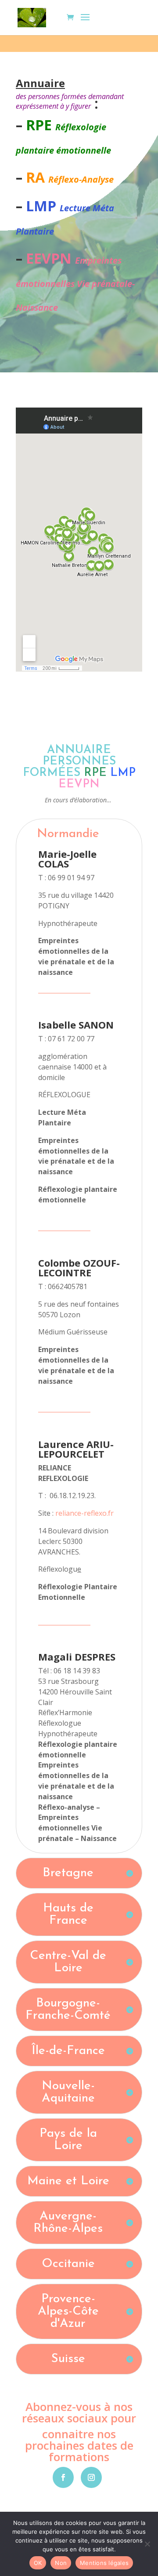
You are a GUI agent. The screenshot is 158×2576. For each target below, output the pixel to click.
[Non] (147, 2544)
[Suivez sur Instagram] (91, 2477)
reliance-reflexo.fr (84, 1513)
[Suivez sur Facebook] (63, 2477)
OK (38, 2563)
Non (61, 2563)
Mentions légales (104, 2563)
